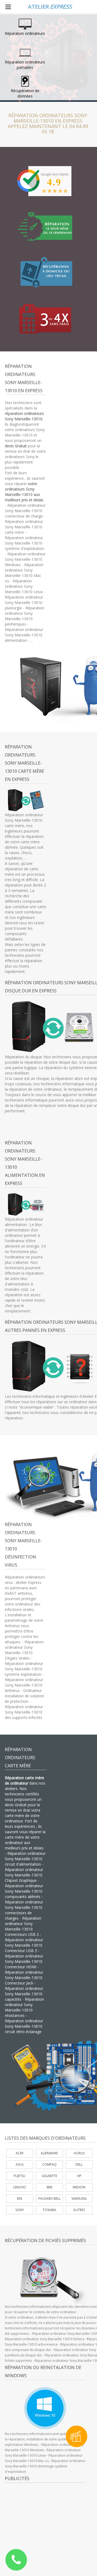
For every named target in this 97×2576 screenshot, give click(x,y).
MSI (20, 2199)
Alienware (49, 2153)
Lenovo (20, 2187)
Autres (79, 2210)
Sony (20, 2210)
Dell (79, 2164)
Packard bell (49, 2199)
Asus (20, 2164)
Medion (79, 2187)
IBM (49, 2187)
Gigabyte (49, 2176)
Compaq (49, 2164)
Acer (20, 2153)
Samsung (79, 2199)
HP (79, 2176)
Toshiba (49, 2210)
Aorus (79, 2153)
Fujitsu (20, 2176)
